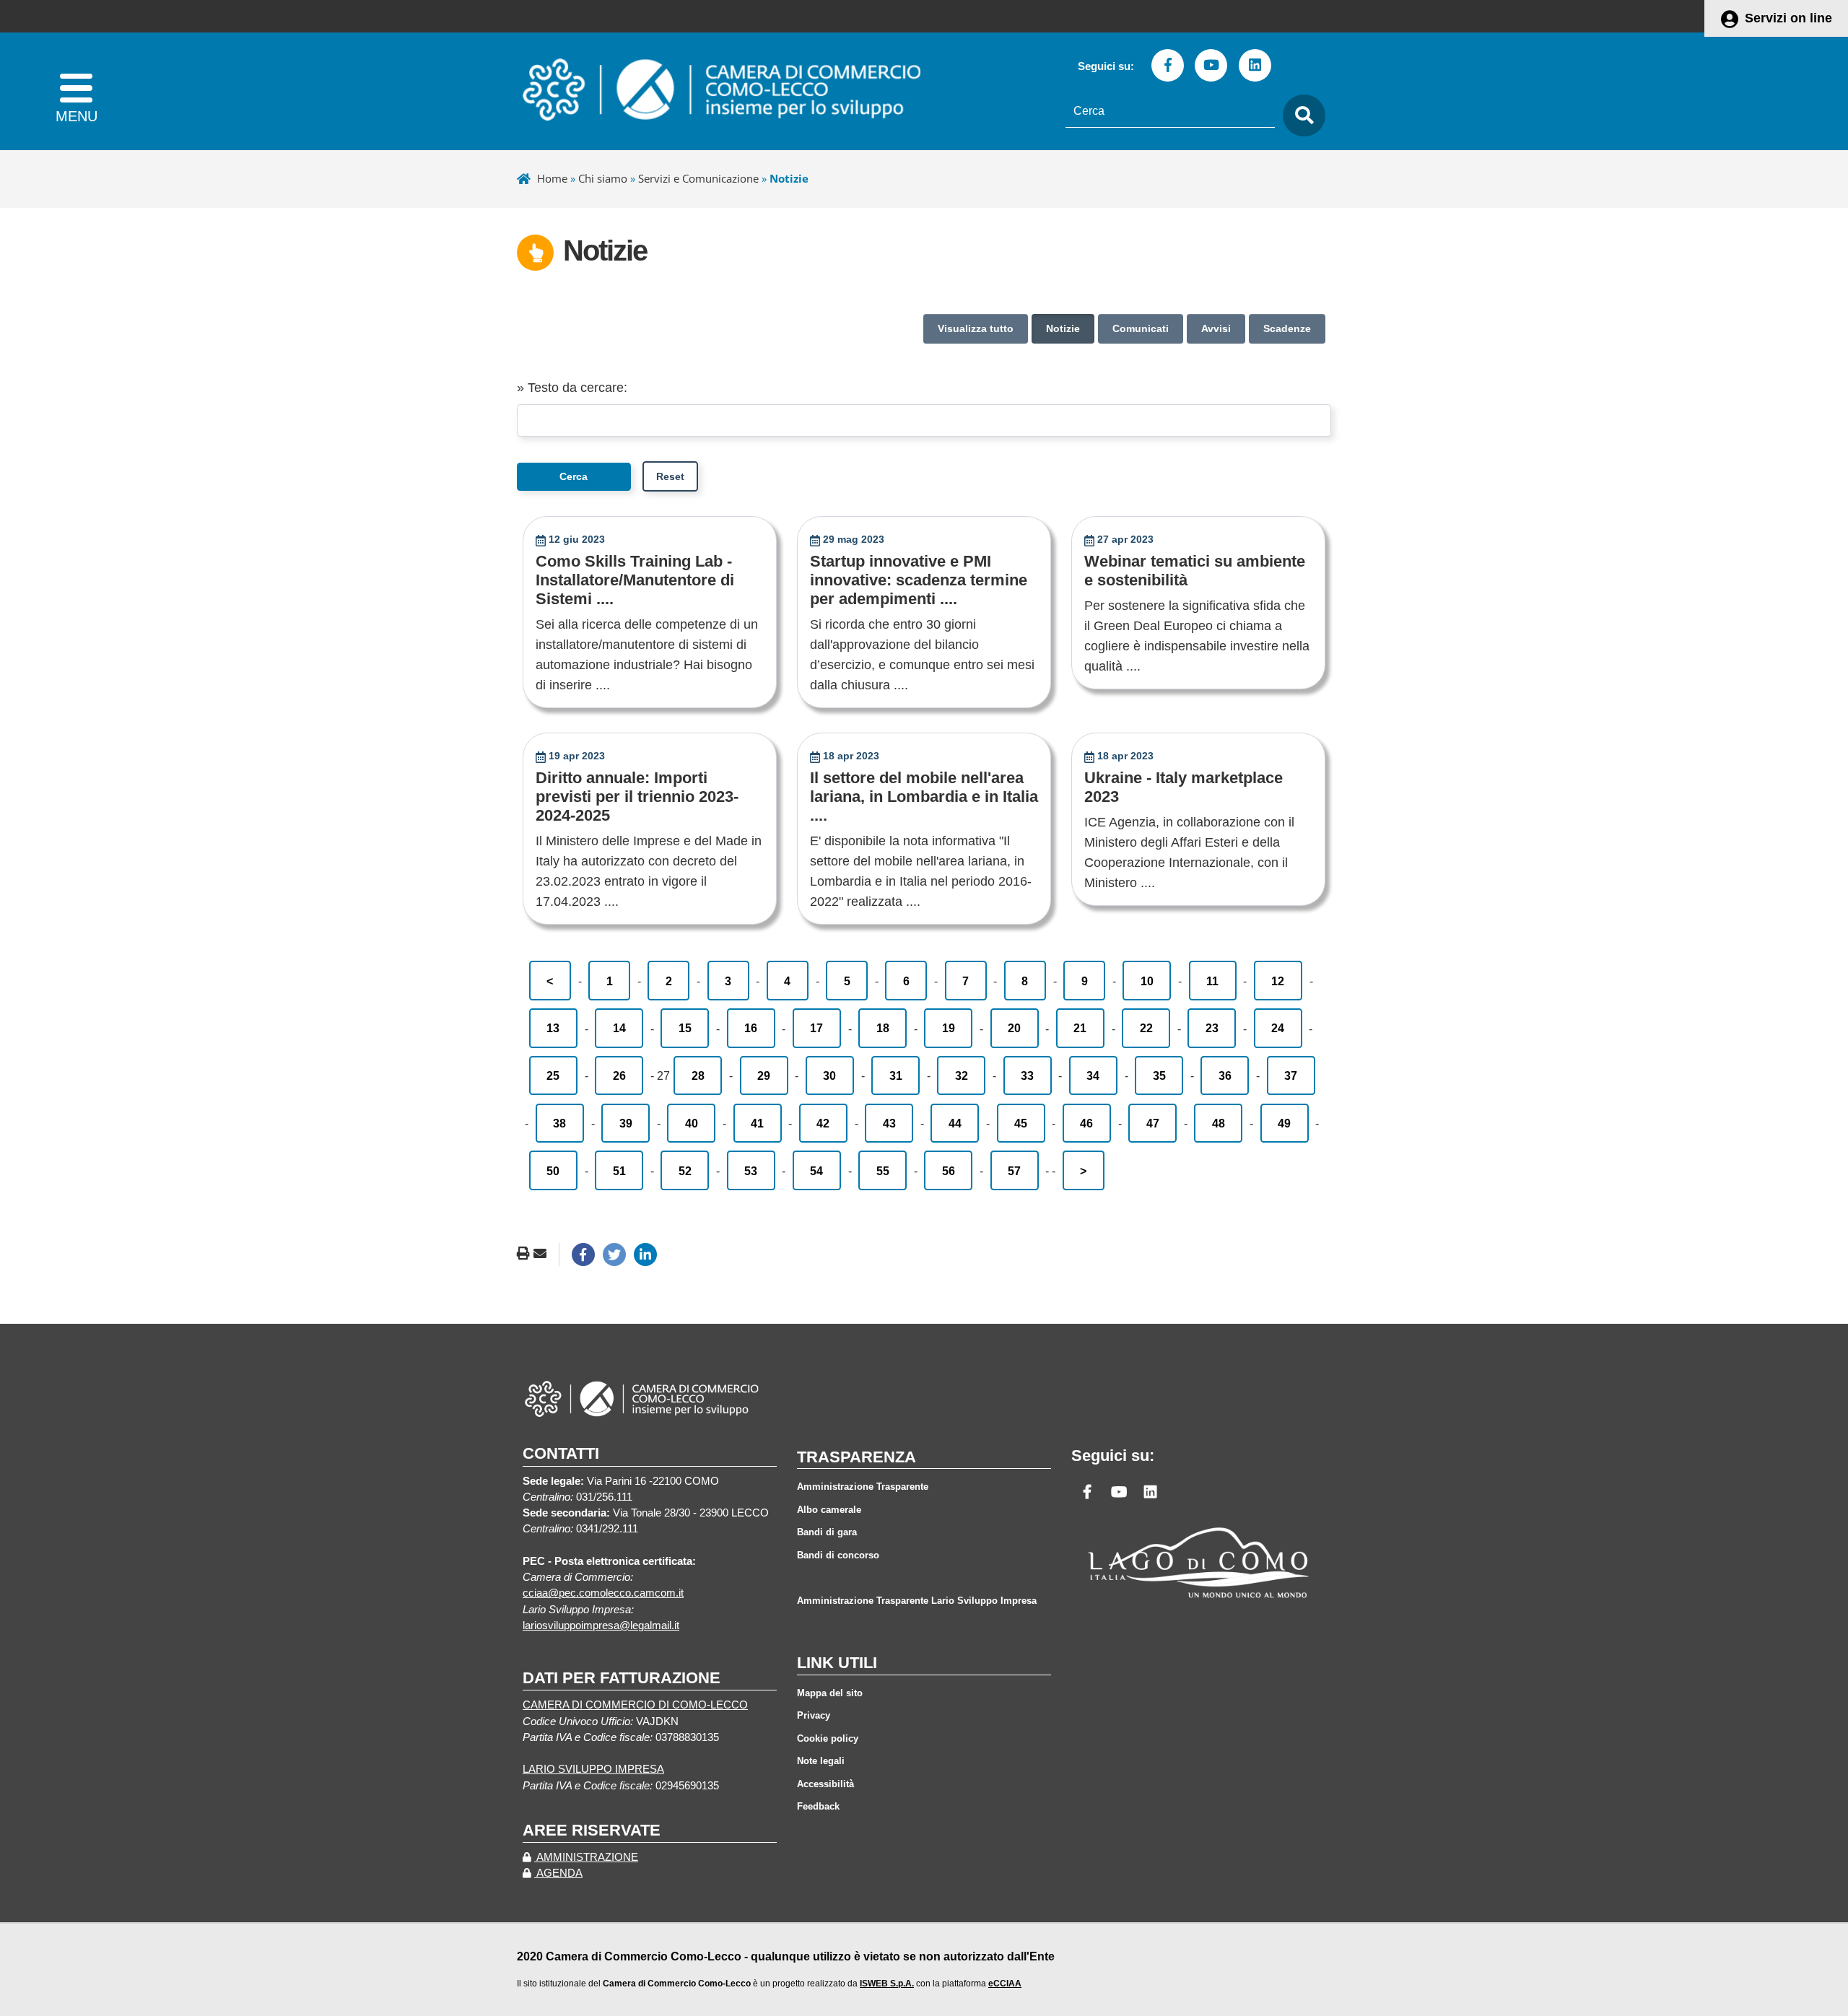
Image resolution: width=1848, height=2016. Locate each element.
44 (955, 1123)
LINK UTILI (837, 1663)
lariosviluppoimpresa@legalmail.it (601, 1626)
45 (1021, 1123)
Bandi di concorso (838, 1555)
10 (1147, 981)
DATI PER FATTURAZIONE (622, 1678)
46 (1086, 1123)
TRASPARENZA (857, 1457)
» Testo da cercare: (572, 388)
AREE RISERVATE (592, 1830)
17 (816, 1028)
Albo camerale (829, 1510)
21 (1080, 1028)
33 (1027, 1075)
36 (1225, 1075)
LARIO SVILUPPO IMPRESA (593, 1769)
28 (698, 1075)
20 (1014, 1028)
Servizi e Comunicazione (698, 178)
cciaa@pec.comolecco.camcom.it (603, 1593)
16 (751, 1028)
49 (1284, 1123)
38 (559, 1123)
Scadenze (1287, 328)
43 (889, 1123)
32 (962, 1075)
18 (883, 1028)
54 (816, 1171)
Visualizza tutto (976, 328)
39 (626, 1123)
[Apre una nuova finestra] (583, 1254)
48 (1219, 1123)
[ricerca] (1300, 116)
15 (685, 1028)
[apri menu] (76, 91)
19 (949, 1028)
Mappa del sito (830, 1693)
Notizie (1063, 328)
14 (619, 1028)
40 (692, 1123)
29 (764, 1075)
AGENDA (558, 1873)
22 (1146, 1028)
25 (553, 1075)
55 (883, 1171)
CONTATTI (561, 1453)
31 (896, 1075)
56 (949, 1171)
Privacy (814, 1715)
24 (1278, 1028)
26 (619, 1075)
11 (1212, 981)
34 (1093, 1075)
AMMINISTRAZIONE (586, 1857)
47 (1153, 1123)
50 (553, 1171)
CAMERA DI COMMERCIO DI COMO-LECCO (635, 1705)
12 (1278, 981)
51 (619, 1171)
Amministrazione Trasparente (863, 1487)
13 (553, 1028)
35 (1159, 1075)
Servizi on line (1788, 18)
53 (751, 1171)
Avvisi (1216, 328)
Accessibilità (825, 1784)
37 (1291, 1075)
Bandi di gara (827, 1532)
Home (552, 178)
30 (829, 1075)
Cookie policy (828, 1738)
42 (823, 1123)
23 (1212, 1028)
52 (685, 1171)
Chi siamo (603, 178)
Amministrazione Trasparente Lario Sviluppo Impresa (917, 1601)
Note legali (821, 1761)
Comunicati (1141, 328)
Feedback (818, 1806)
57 (1014, 1171)
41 (757, 1123)
